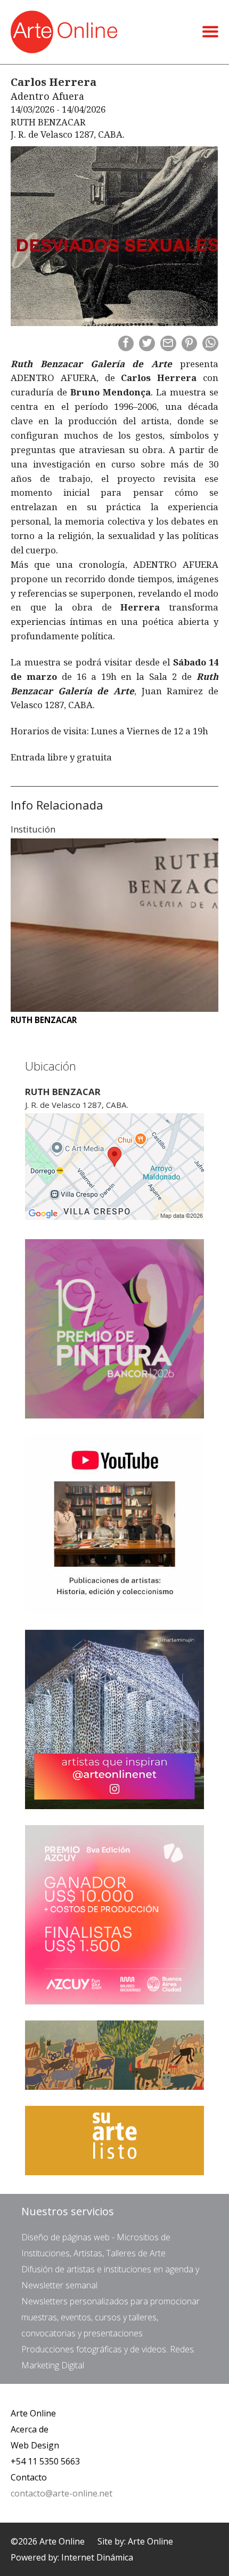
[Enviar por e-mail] (168, 344)
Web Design (35, 2445)
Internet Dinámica (97, 2557)
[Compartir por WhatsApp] (210, 344)
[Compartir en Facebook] (126, 344)
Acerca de (30, 2429)
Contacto (29, 2477)
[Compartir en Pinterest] (190, 344)
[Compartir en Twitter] (147, 344)
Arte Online (33, 2413)
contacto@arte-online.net (62, 2493)
